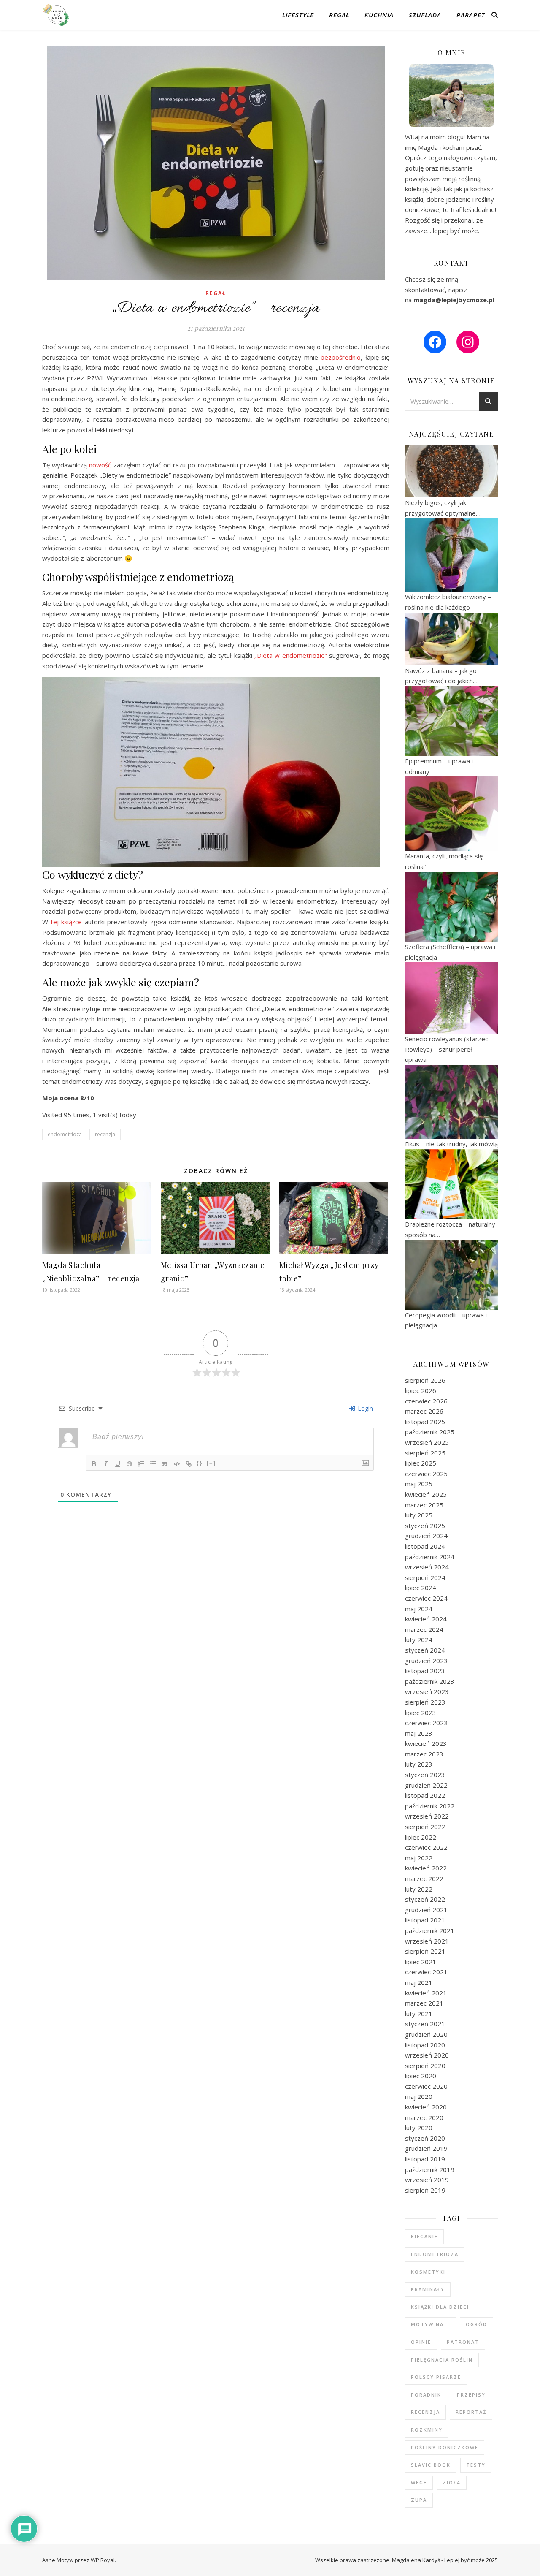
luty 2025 (419, 1515)
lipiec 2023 (421, 1713)
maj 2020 (419, 2096)
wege (419, 2482)
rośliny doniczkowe (445, 2447)
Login (364, 1408)
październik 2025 (430, 1432)
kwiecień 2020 (426, 2107)
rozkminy (427, 2430)
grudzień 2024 (426, 1536)
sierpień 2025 (425, 1453)
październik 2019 (430, 2169)
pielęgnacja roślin (442, 2360)
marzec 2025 (424, 1505)
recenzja (105, 1134)
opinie (421, 2342)
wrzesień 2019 (427, 2180)
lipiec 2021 (421, 1962)
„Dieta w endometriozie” (291, 655)
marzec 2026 (424, 1411)
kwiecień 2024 (426, 1619)
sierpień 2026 (425, 1380)
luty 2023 (419, 1764)
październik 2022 (430, 1806)
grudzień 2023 (426, 1661)
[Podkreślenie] (118, 1464)
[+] (211, 1463)
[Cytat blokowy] (165, 1464)
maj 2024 (419, 1609)
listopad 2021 (425, 1920)
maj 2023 (419, 1733)
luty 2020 (419, 2128)
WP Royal (103, 2560)
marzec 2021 (424, 2003)
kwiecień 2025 (426, 1494)
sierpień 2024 (425, 1577)
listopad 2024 (425, 1546)
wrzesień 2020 (427, 2055)
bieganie (424, 2236)
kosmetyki (428, 2272)
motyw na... (431, 2324)
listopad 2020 (425, 2045)
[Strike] (130, 1464)
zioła (452, 2482)
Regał (339, 15)
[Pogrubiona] (94, 1464)
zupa (419, 2500)
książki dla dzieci (440, 2307)
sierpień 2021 (425, 1951)
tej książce (66, 922)
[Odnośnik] (189, 1464)
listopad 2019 (425, 2159)
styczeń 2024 (425, 1650)
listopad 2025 (425, 1422)
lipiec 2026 (421, 1390)
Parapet (471, 15)
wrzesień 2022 (427, 1816)
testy (476, 2465)
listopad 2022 (425, 1795)
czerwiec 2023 (426, 1723)
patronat (463, 2342)
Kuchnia (379, 15)
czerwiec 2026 (426, 1401)
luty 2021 (419, 2014)
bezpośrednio (341, 357)
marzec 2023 (424, 1754)
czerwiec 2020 (426, 2086)
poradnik (426, 2395)
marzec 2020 (424, 2117)
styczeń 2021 (425, 2024)
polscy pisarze (436, 2377)
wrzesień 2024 (427, 1567)
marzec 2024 (424, 1629)
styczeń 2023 (425, 1775)
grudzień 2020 (426, 2034)
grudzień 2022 (426, 1785)
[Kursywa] (106, 1464)
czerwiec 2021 (426, 1972)
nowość (100, 465)
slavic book (431, 2465)
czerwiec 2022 (426, 1847)
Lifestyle (298, 15)
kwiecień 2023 (426, 1743)
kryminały (428, 2289)
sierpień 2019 (425, 2190)
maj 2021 (419, 1982)
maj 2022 (419, 1858)
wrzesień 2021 (427, 1941)
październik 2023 (430, 1681)
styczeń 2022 (425, 1899)
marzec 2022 (424, 1878)
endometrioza (65, 1134)
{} (200, 1463)
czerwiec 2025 (426, 1474)
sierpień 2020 (425, 2066)
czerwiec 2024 (426, 1598)
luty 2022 (419, 1889)
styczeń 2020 (425, 2138)
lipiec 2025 (421, 1463)
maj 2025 (419, 1484)
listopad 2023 (425, 1671)
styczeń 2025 (425, 1526)
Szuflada (425, 15)
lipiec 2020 (421, 2076)
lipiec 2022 (421, 1837)
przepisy (471, 2395)
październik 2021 (430, 1930)
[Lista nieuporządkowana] (153, 1464)
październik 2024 (430, 1557)
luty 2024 (419, 1640)
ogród (477, 2324)
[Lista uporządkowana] (141, 1464)
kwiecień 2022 (426, 1868)
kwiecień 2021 (426, 1993)
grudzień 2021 (426, 1910)
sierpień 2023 (425, 1702)
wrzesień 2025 (427, 1442)
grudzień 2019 (426, 2148)
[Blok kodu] (177, 1464)
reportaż (471, 2412)
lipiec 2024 (421, 1588)
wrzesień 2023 (427, 1691)
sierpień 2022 (425, 1827)
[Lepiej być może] (57, 15)
